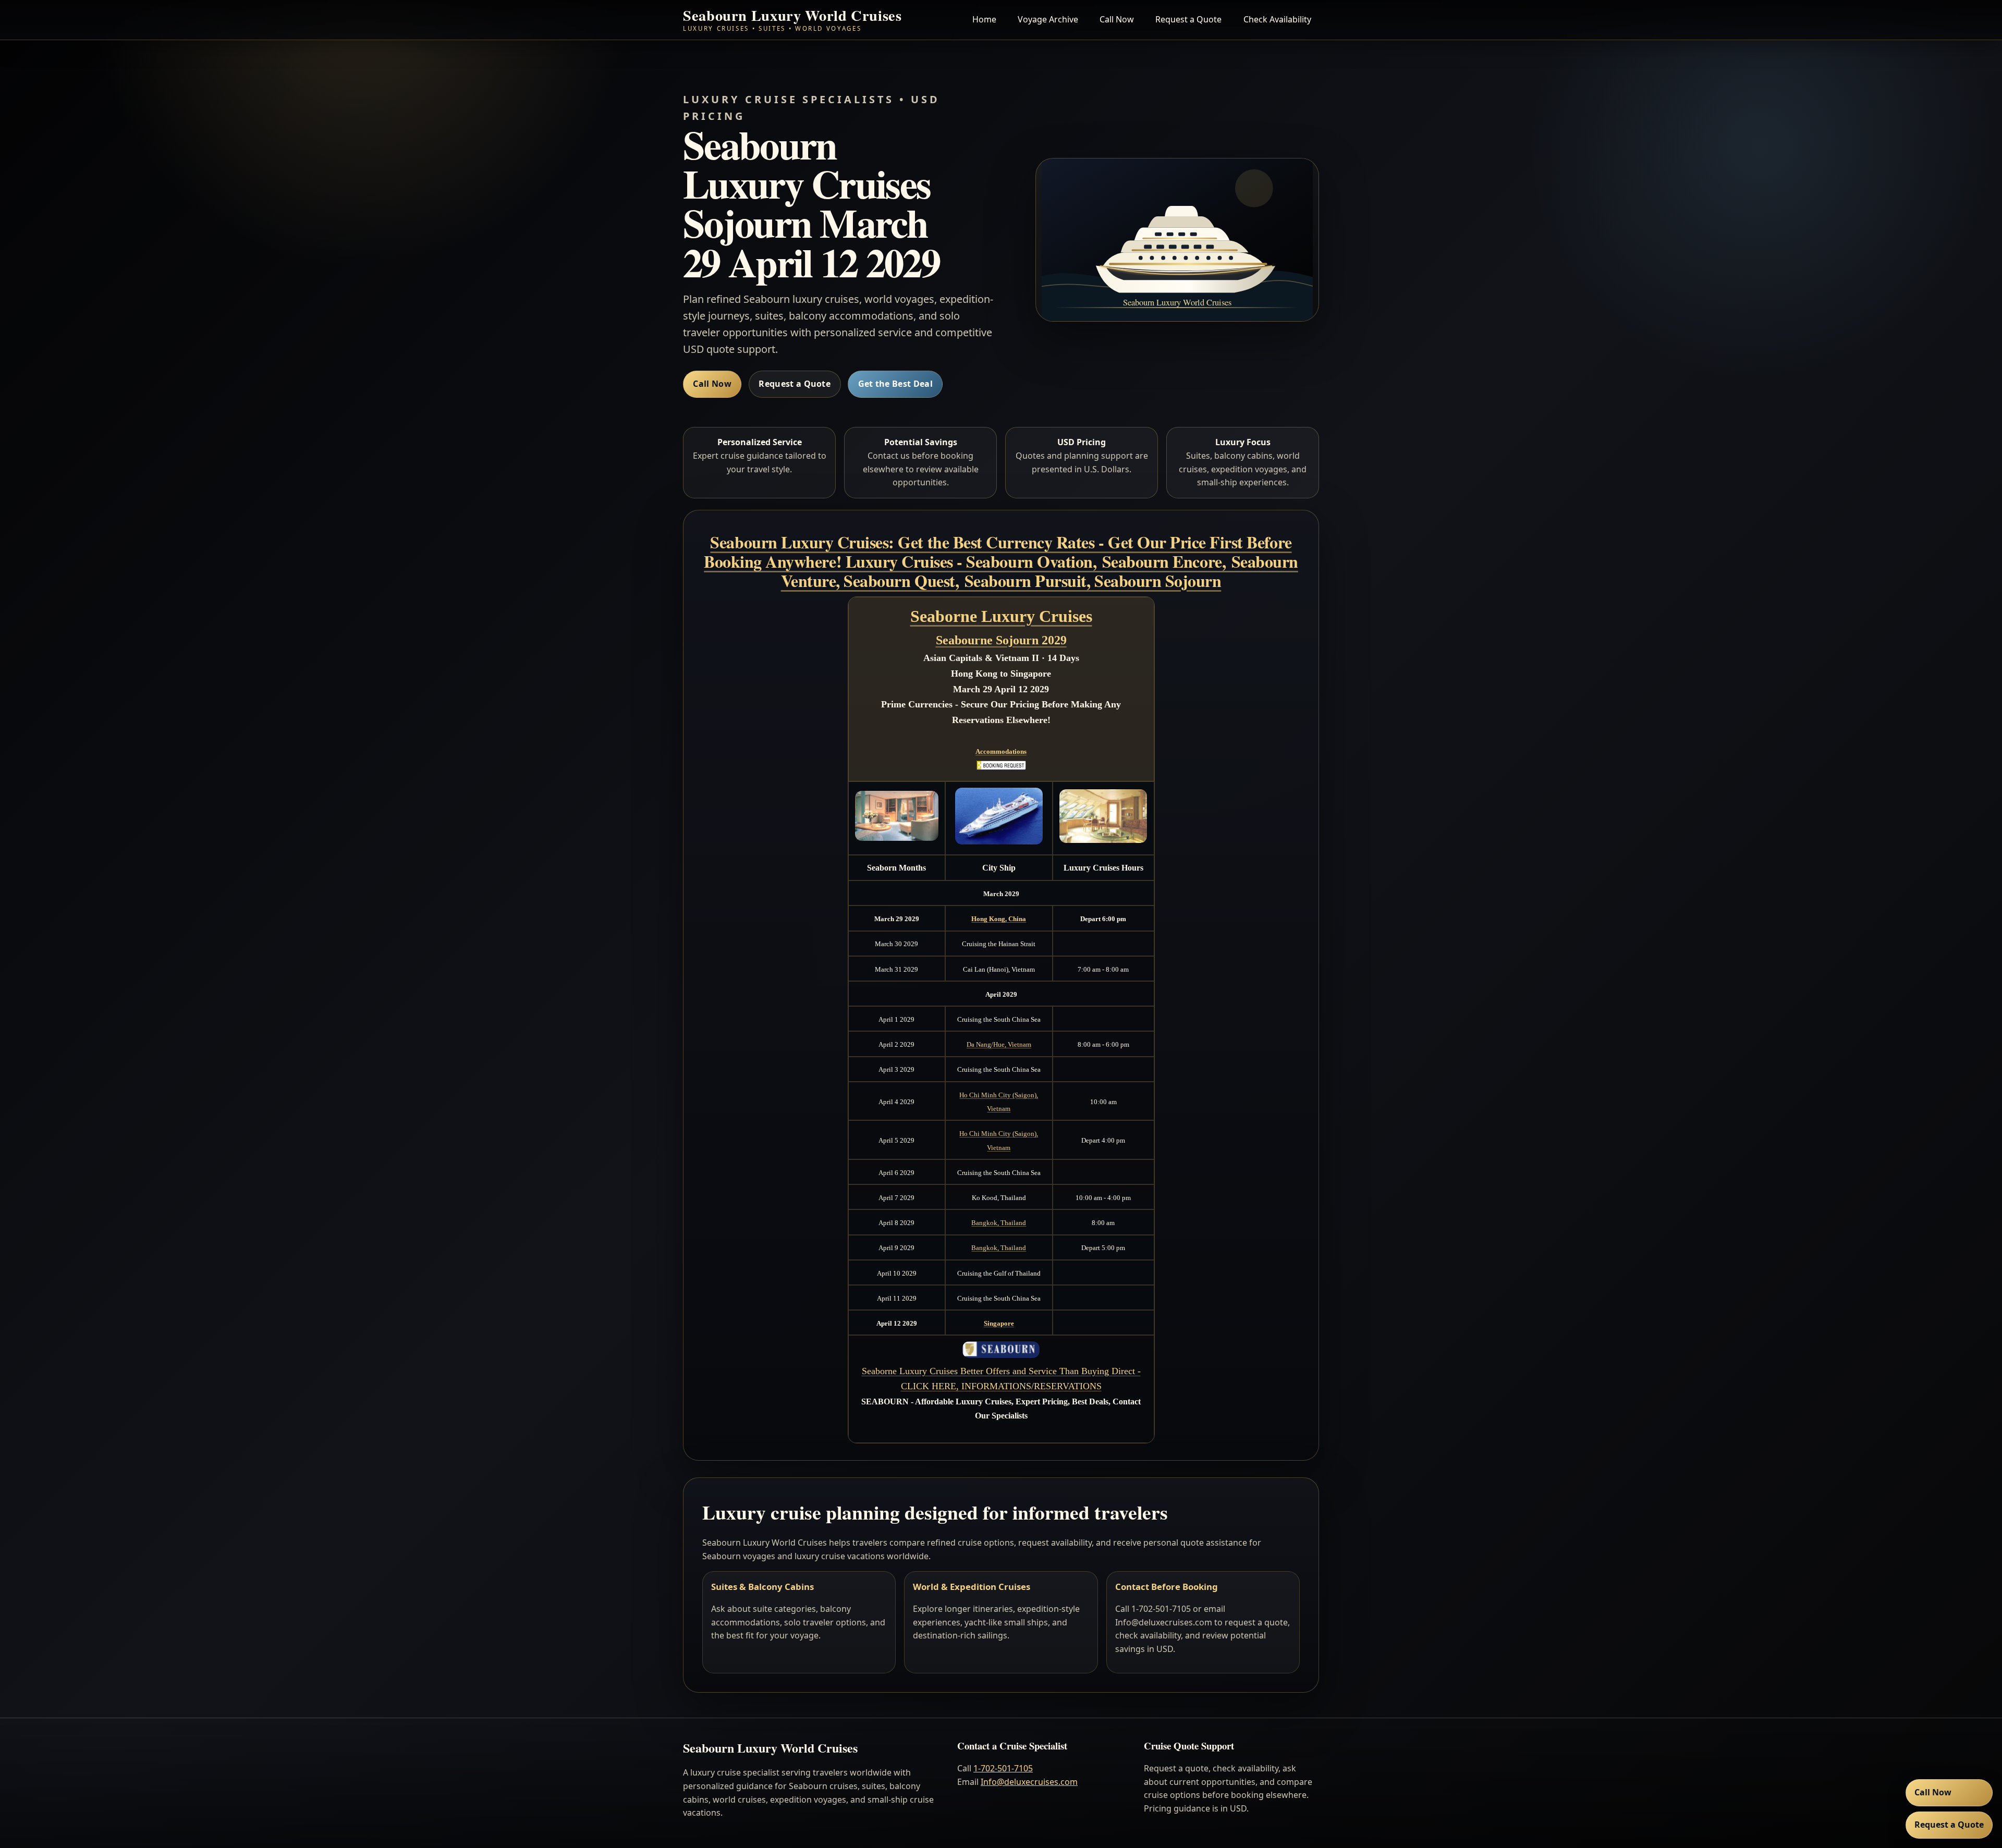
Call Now (1117, 19)
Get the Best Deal (895, 384)
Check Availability (1277, 19)
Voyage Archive (1048, 19)
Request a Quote (1188, 19)
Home (984, 19)
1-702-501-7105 (1003, 1768)
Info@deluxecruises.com (1029, 1782)
